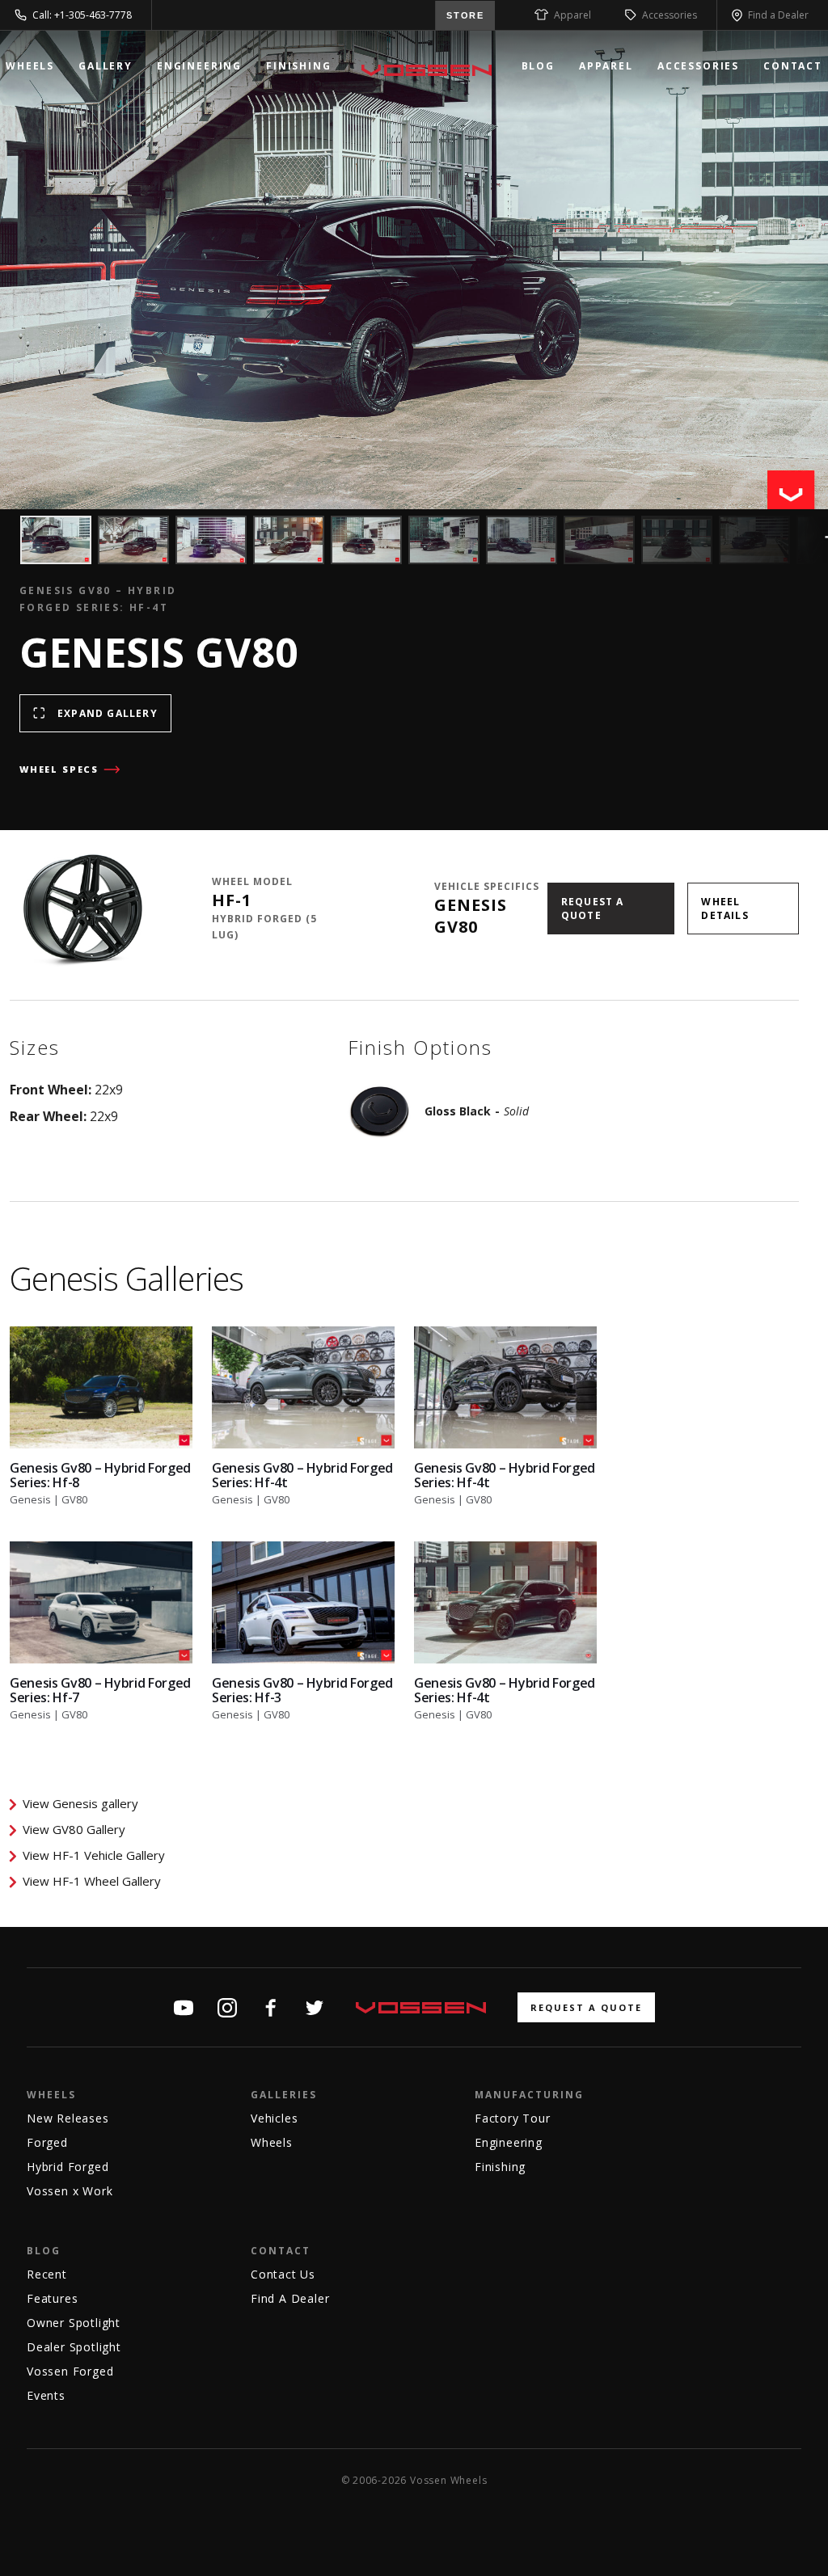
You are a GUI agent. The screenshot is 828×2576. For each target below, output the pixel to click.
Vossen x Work (70, 2191)
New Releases (68, 2118)
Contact (793, 66)
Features (52, 2298)
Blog (538, 66)
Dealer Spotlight (74, 2347)
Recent (47, 2274)
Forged (47, 2142)
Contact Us (283, 2274)
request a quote (586, 2007)
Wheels (30, 66)
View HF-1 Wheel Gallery (92, 1881)
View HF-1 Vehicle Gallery (94, 1855)
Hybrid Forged (68, 2167)
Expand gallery (108, 713)
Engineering (199, 66)
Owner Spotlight (74, 2323)
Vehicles (274, 2118)
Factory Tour (513, 2118)
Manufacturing (529, 2095)
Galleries (284, 2095)
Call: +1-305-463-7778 (82, 15)
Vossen (427, 70)
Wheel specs (59, 769)
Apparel (572, 15)
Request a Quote (593, 909)
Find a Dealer (778, 15)
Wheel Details (724, 909)
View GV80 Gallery (74, 1829)
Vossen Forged (70, 2371)
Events (46, 2395)
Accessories (670, 15)
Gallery (106, 66)
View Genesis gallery (80, 1803)
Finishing (299, 66)
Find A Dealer (290, 2298)
